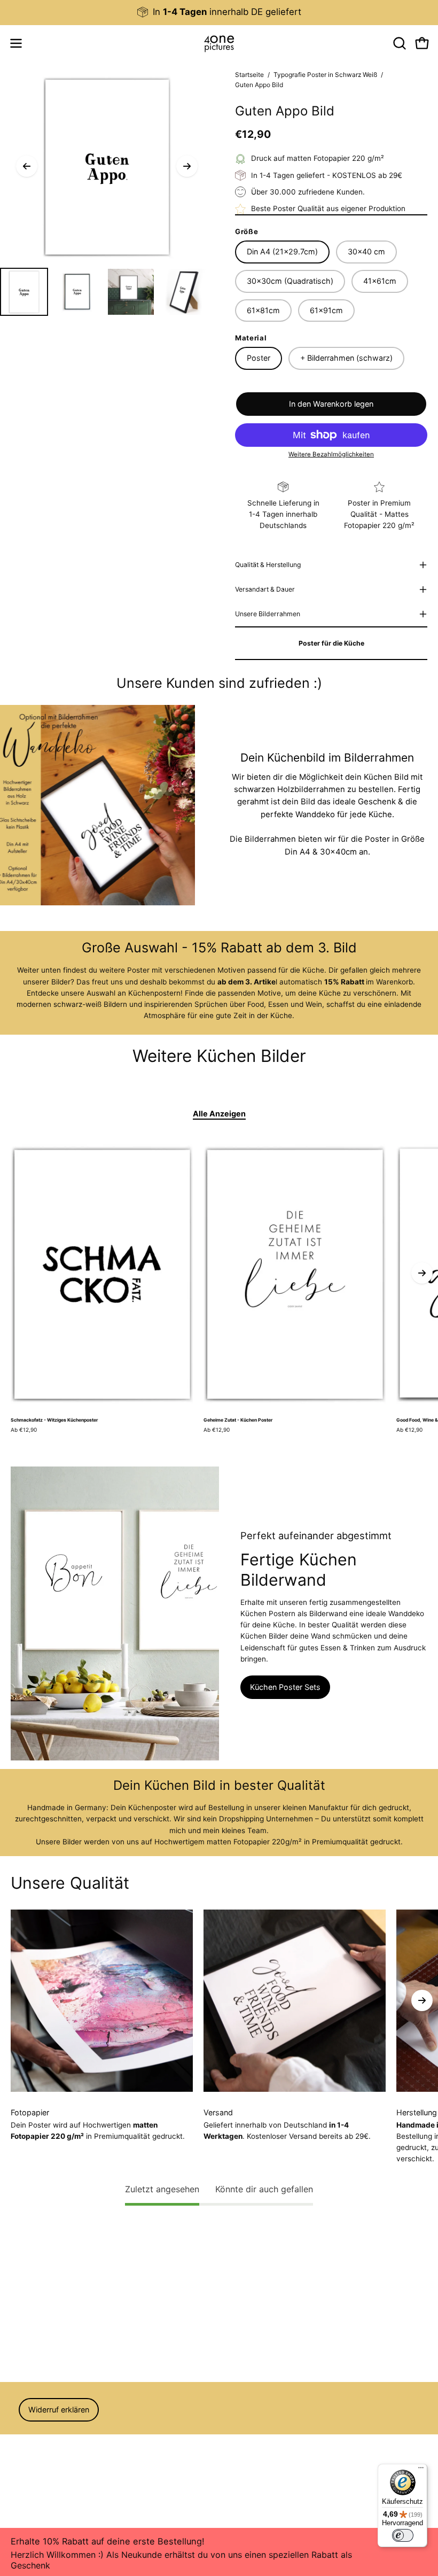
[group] (219, 12)
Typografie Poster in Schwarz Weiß (325, 75)
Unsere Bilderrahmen (268, 614)
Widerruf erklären (59, 2410)
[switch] (403, 2535)
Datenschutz (33, 2459)
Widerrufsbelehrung (44, 2444)
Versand (25, 2474)
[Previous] (27, 166)
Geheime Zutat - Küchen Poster (238, 1420)
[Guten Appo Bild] (24, 292)
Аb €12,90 (24, 1430)
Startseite (249, 75)
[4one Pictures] (219, 43)
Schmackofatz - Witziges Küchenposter (54, 1420)
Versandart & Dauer (265, 589)
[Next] (187, 166)
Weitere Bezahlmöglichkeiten (331, 454)
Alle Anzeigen (219, 1114)
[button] (398, 43)
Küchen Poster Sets (285, 1687)
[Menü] (421, 2470)
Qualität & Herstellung (268, 565)
